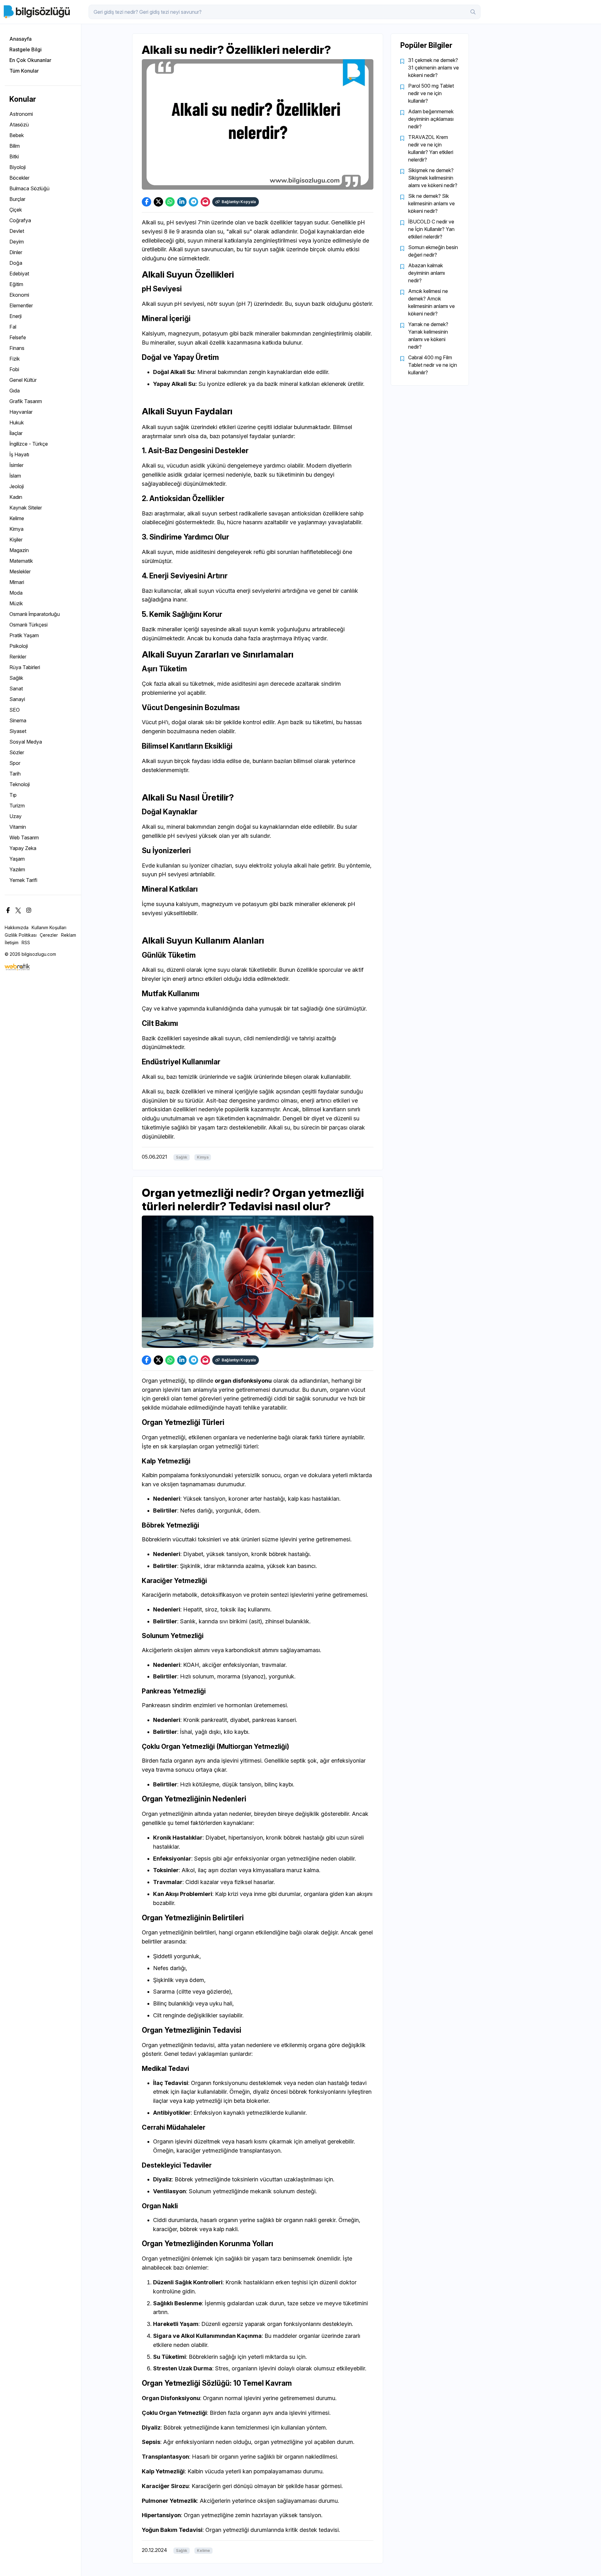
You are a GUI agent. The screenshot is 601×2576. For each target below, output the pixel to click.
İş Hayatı (19, 454)
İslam (15, 476)
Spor (15, 763)
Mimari (17, 582)
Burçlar (17, 199)
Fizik (15, 359)
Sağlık (16, 678)
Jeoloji (17, 486)
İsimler (16, 465)
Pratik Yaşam (24, 635)
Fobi (14, 369)
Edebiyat (19, 274)
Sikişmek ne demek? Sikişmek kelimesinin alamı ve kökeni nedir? (433, 178)
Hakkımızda (17, 927)
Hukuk (17, 423)
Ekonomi (19, 295)
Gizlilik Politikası (21, 935)
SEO (15, 710)
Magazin (19, 550)
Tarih (15, 774)
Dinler (16, 252)
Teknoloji (20, 784)
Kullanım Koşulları (49, 927)
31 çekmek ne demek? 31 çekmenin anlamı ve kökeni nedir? (434, 68)
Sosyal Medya (26, 742)
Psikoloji (19, 646)
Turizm (17, 806)
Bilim (15, 146)
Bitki (14, 156)
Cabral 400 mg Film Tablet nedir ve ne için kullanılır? (433, 365)
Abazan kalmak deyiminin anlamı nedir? (426, 273)
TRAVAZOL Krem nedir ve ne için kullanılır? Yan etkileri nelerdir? (431, 148)
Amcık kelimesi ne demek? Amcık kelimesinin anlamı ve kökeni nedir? (431, 302)
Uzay (15, 816)
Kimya (16, 529)
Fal (13, 327)
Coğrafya (20, 220)
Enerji (15, 316)
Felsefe (18, 337)
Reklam (69, 935)
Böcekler (19, 178)
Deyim (17, 242)
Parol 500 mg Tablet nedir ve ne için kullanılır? (431, 93)
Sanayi (17, 699)
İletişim (12, 942)
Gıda (15, 391)
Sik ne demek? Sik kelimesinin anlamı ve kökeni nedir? (431, 203)
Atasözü (19, 125)
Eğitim (16, 284)
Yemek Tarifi (23, 880)
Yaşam (17, 859)
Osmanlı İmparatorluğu (35, 614)
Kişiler (16, 540)
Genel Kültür (23, 380)
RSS (26, 942)
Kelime (17, 518)
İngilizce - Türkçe (29, 444)
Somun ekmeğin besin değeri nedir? (433, 251)
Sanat (16, 689)
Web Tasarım (24, 837)
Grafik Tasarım (26, 401)
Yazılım (17, 869)
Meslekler (20, 571)
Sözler (17, 752)
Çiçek (16, 210)
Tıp (13, 795)
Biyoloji (18, 167)
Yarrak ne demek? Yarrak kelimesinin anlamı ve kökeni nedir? (428, 335)
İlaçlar (16, 433)
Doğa (16, 263)
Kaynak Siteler (26, 508)
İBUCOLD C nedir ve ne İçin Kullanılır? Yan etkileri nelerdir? (431, 229)
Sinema (18, 720)
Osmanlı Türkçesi (28, 625)
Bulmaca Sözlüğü (29, 188)
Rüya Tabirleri (25, 667)
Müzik (16, 603)
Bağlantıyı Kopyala (239, 202)
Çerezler (49, 935)
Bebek (17, 135)
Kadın (16, 497)
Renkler (18, 657)
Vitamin (18, 827)
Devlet (17, 231)
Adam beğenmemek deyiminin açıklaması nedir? (431, 119)
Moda (16, 593)
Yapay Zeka (23, 848)
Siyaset (18, 731)
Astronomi (21, 114)
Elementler (21, 305)
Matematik (21, 561)
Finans (17, 348)
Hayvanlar (21, 412)
